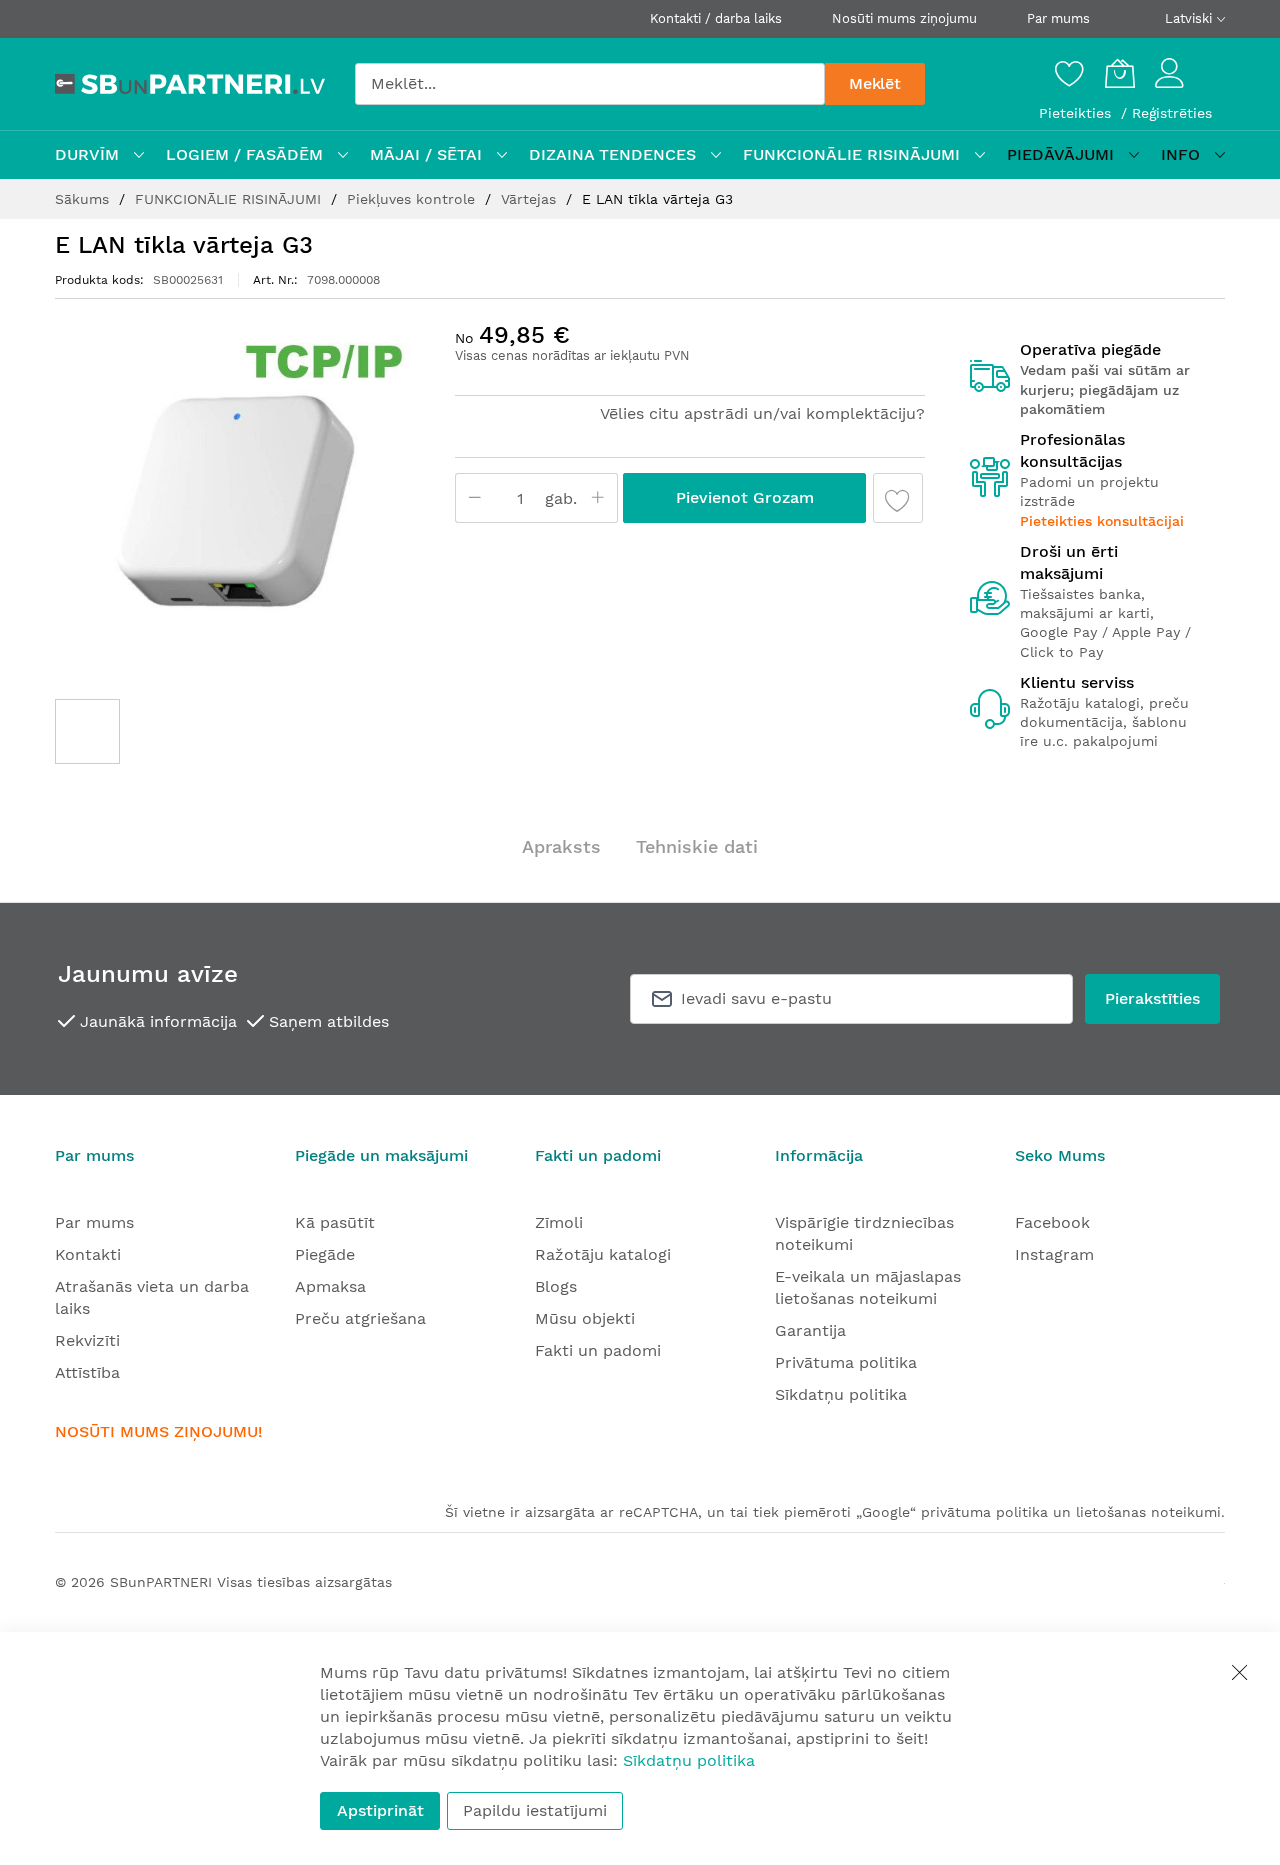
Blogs (556, 1286)
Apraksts (561, 846)
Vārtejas (531, 199)
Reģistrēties (1172, 113)
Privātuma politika (846, 1362)
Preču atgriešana (360, 1318)
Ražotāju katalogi (603, 1254)
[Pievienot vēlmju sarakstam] (898, 498)
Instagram (1054, 1254)
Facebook (1052, 1222)
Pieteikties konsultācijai (1102, 521)
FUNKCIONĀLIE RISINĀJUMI (230, 199)
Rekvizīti (87, 1340)
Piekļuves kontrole (413, 199)
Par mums (1058, 18)
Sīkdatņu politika (841, 1394)
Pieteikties (1077, 113)
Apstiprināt (380, 1810)
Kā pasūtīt (335, 1222)
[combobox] (590, 84)
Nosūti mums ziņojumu (904, 18)
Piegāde (325, 1254)
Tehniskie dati (697, 846)
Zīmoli (559, 1222)
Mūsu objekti (585, 1318)
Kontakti (88, 1254)
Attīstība (87, 1372)
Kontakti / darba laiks (716, 18)
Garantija (810, 1330)
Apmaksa (330, 1286)
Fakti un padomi (598, 1350)
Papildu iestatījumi (535, 1810)
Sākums (84, 199)
